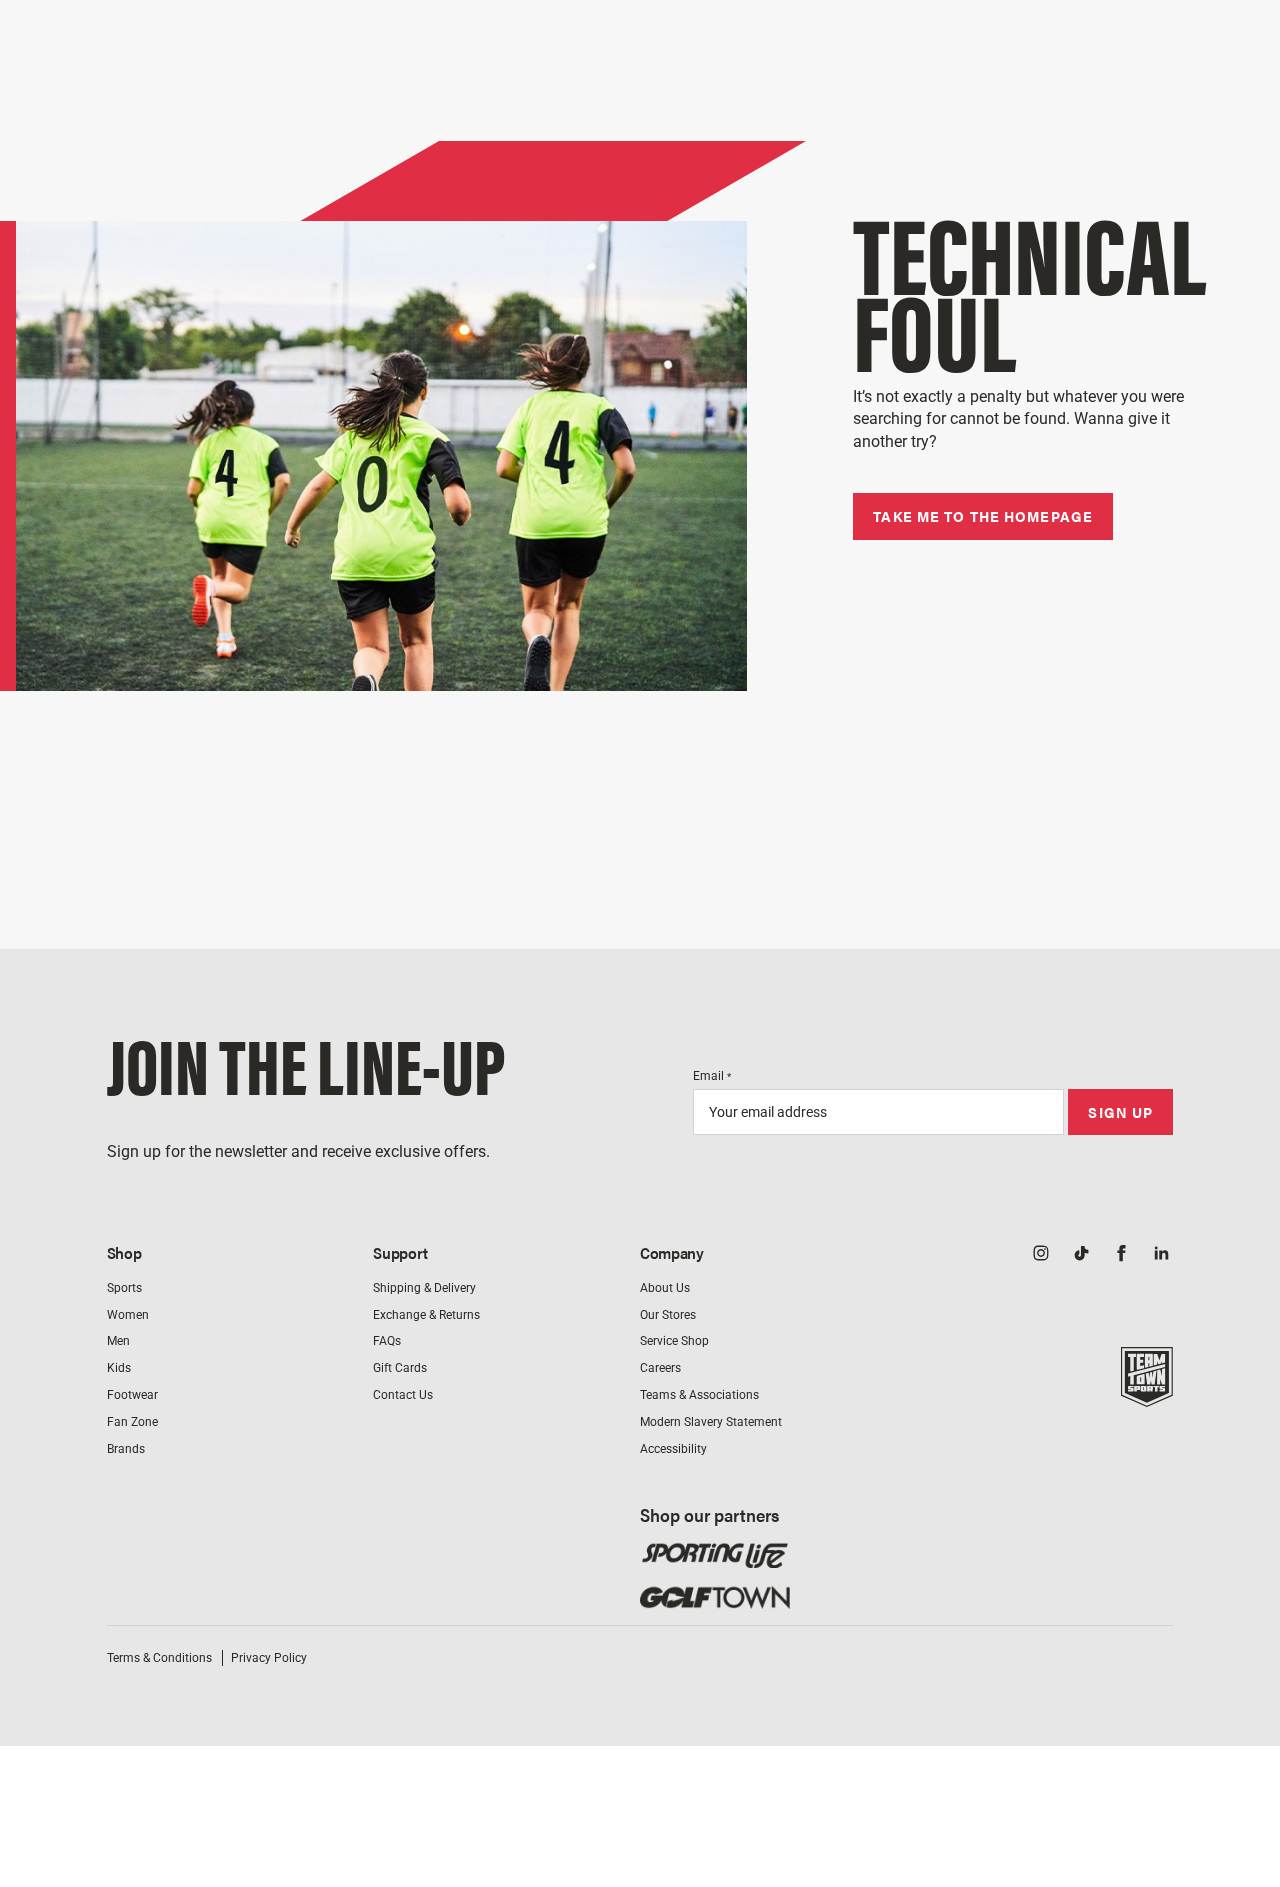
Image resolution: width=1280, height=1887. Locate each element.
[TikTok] (1081, 1255)
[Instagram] (1041, 1255)
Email (712, 1076)
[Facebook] (1121, 1255)
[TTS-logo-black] (1147, 1396)
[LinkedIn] (1161, 1255)
